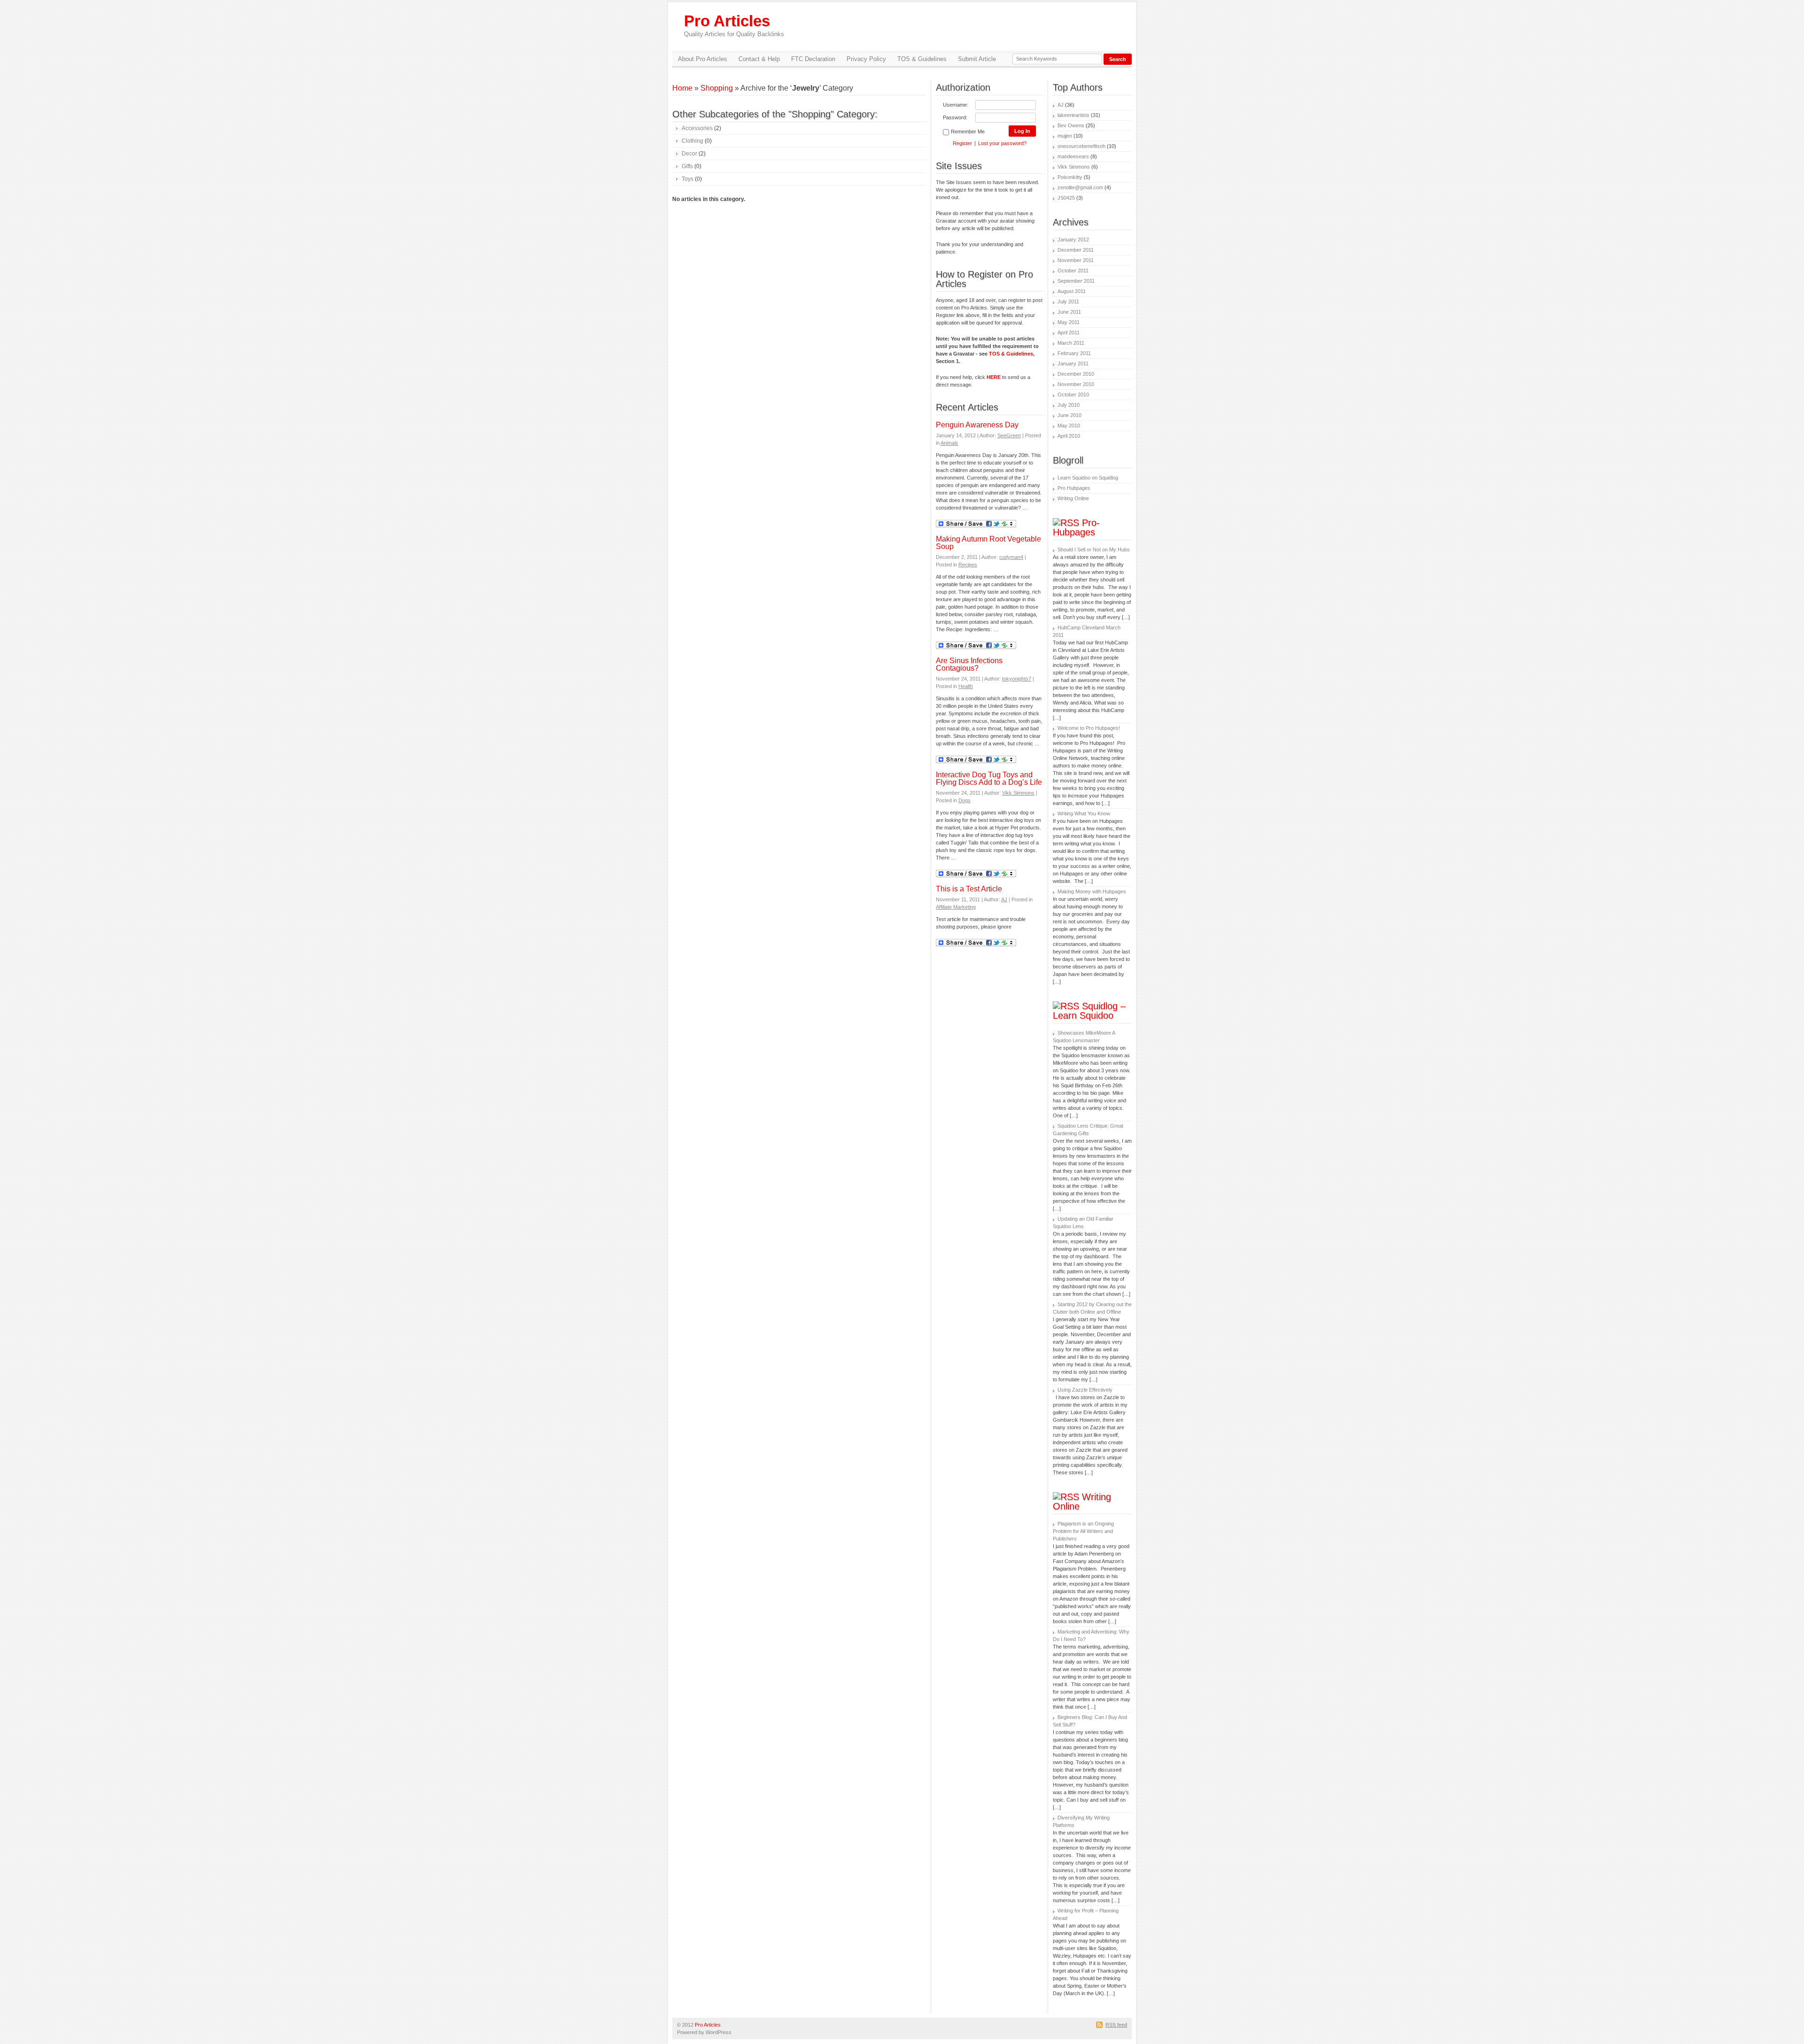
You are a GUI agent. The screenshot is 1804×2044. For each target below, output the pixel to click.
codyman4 (1011, 557)
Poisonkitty (1070, 177)
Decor (689, 154)
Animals (949, 443)
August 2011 (1072, 291)
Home (682, 88)
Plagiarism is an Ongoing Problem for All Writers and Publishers (1083, 1531)
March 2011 (1071, 343)
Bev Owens (1071, 125)
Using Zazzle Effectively (1085, 1390)
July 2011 (1068, 302)
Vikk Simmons (1018, 793)
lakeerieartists (1073, 115)
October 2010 (1073, 395)
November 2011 (1076, 260)
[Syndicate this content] (1066, 523)
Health (966, 686)
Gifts (687, 166)
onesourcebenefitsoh (1081, 146)
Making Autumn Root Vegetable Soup (988, 543)
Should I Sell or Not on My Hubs (1094, 550)
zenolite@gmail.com (1080, 187)
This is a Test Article (969, 889)
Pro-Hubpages (1076, 527)
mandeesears (1073, 156)
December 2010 (1076, 374)
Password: (955, 117)
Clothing (692, 141)
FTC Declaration (813, 59)
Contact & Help (759, 59)
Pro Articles (734, 25)
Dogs (964, 800)
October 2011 (1073, 271)
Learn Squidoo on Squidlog (1088, 478)
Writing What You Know (1084, 813)
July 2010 (1069, 405)
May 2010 (1069, 426)
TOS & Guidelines (922, 59)
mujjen (1065, 136)
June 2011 (1069, 312)
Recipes (968, 565)
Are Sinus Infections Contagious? (969, 664)
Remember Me (968, 132)
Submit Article (977, 59)
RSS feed (1116, 2025)
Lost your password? (1002, 143)
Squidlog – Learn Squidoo (1089, 1011)
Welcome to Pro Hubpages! (1089, 728)
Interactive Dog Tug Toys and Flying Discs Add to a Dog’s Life (989, 778)
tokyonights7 (1017, 679)
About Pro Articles (703, 59)
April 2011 (1069, 333)
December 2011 (1076, 250)
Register (962, 143)
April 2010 (1069, 436)
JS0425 (1066, 198)
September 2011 (1076, 281)
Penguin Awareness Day (977, 425)
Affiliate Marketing (956, 907)
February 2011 (1074, 353)
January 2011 (1073, 364)
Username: (956, 105)
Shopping (717, 88)
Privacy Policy (866, 59)
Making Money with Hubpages (1092, 891)
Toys (688, 179)
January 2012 (1073, 240)
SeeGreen (1009, 435)
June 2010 (1069, 415)
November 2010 (1076, 384)
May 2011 (1069, 322)
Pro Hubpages (1074, 488)
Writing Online (1073, 498)
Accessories (697, 128)
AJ (1004, 899)
